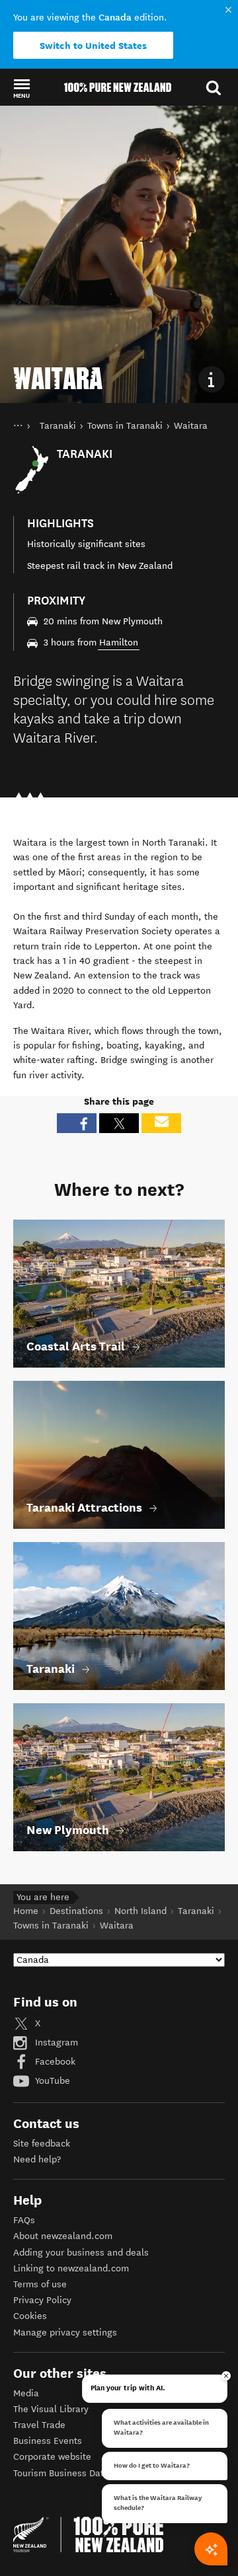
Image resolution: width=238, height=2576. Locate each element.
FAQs (24, 2220)
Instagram (55, 2042)
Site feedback (42, 2144)
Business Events (48, 2441)
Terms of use (40, 2284)
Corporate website (52, 2457)
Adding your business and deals (81, 2253)
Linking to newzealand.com (71, 2268)
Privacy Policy (42, 2300)
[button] (21, 88)
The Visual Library (51, 2409)
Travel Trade (39, 2425)
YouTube (51, 2081)
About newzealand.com (63, 2236)
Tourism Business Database (71, 2473)
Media (26, 2393)
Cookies (30, 2316)
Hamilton (119, 643)
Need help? (37, 2159)
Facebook (54, 2062)
